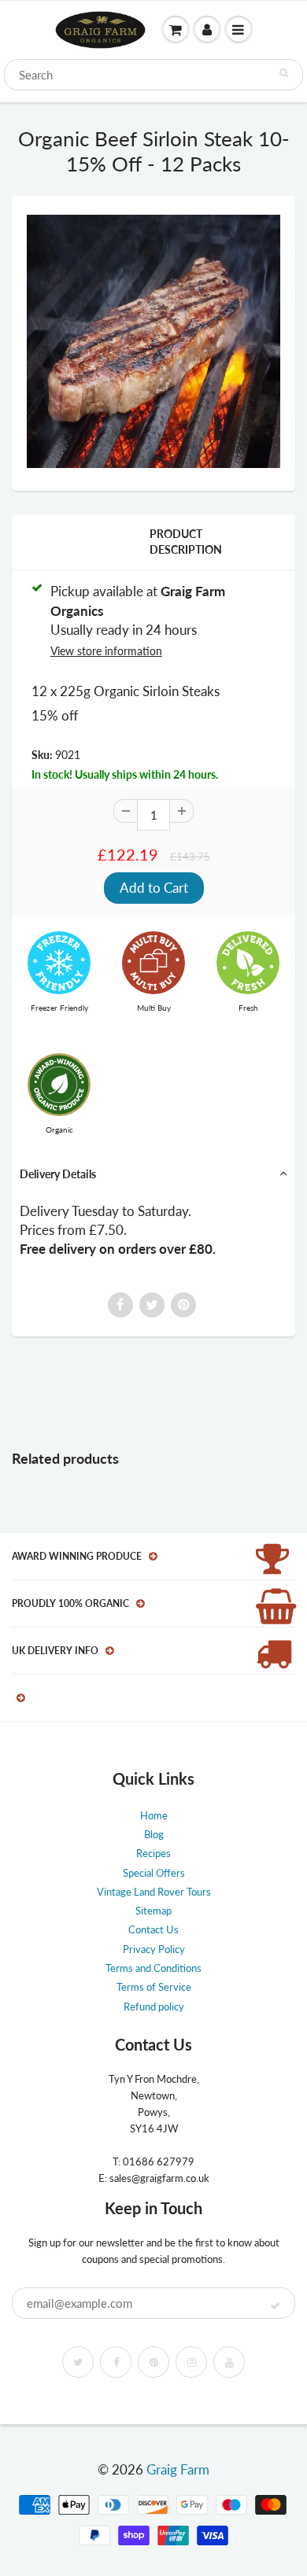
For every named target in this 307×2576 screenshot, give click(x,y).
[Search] (284, 73)
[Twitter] (78, 2362)
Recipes (153, 1853)
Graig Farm (178, 2469)
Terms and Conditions (153, 1968)
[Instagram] (191, 2362)
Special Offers (154, 1873)
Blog (154, 1834)
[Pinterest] (153, 2362)
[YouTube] (229, 2362)
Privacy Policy (154, 1949)
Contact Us (153, 1929)
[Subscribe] (275, 2306)
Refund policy (154, 2007)
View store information (106, 651)
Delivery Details (58, 1174)
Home (154, 1815)
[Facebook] (116, 2362)
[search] (153, 75)
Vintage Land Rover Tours (154, 1892)
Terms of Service (154, 1987)
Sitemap (153, 1911)
